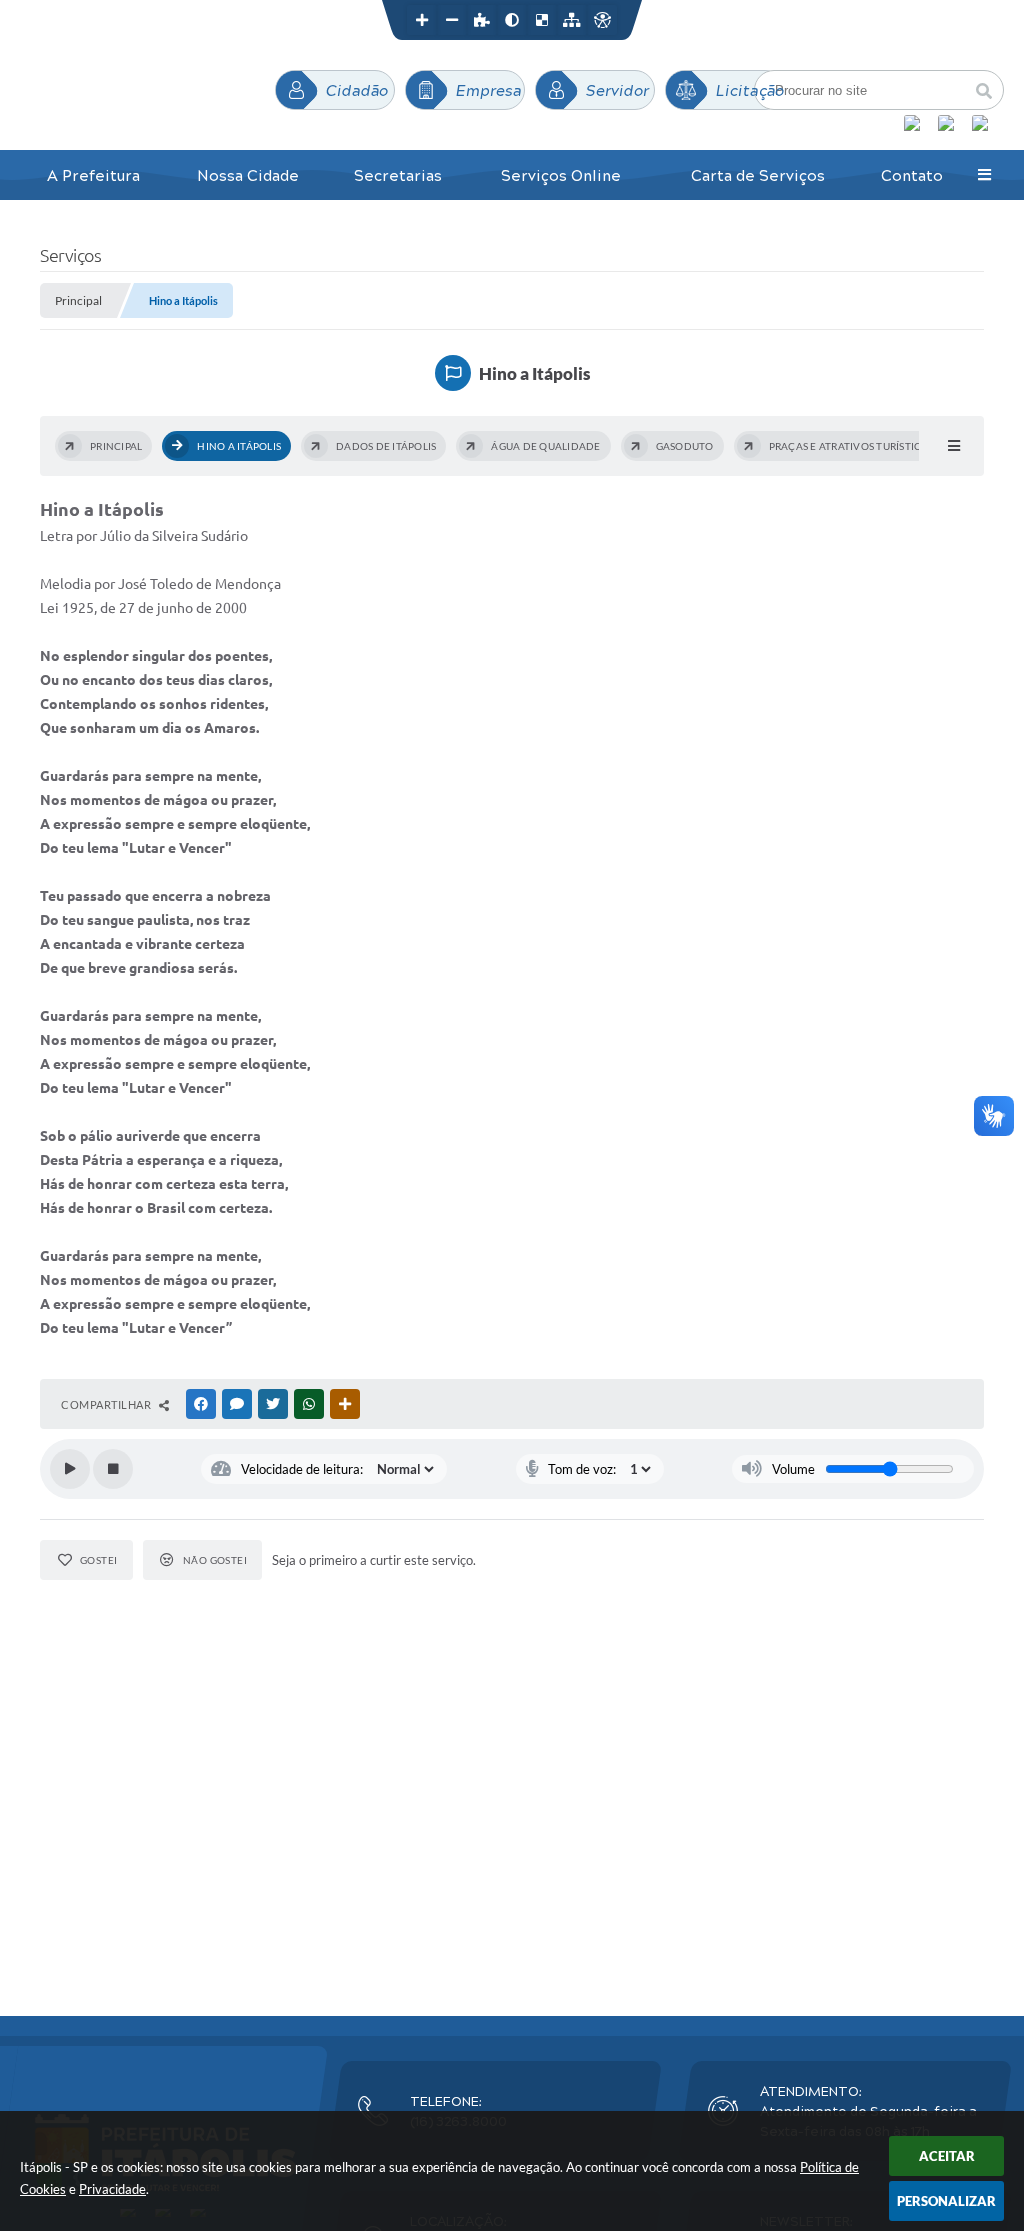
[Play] (70, 1469)
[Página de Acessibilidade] (602, 20)
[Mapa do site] (572, 20)
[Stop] (113, 1469)
